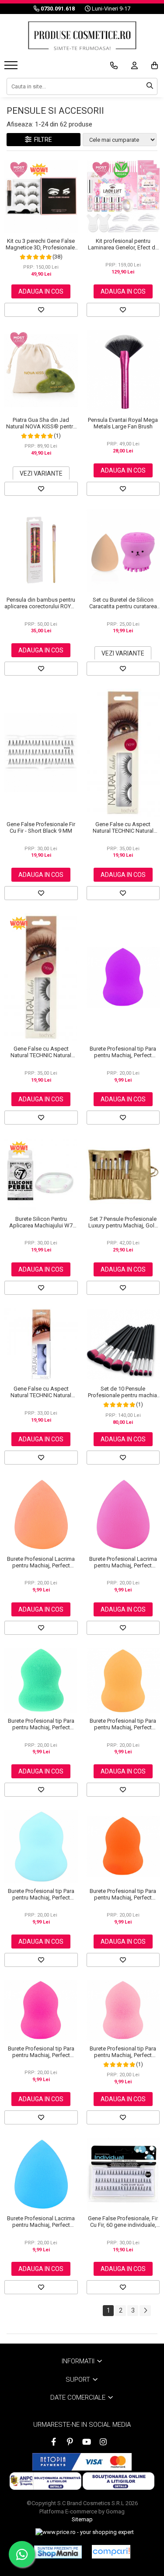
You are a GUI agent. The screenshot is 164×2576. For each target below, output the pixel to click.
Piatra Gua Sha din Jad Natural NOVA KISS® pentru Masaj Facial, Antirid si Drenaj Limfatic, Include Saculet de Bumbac (41, 423)
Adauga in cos (41, 291)
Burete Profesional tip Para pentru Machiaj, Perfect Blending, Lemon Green (41, 1724)
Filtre (42, 140)
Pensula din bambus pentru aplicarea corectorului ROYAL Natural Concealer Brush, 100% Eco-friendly (41, 603)
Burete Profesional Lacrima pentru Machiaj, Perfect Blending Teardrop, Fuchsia (123, 1562)
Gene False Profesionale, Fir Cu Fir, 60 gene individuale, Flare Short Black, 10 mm (123, 2222)
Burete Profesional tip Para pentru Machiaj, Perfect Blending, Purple (123, 1052)
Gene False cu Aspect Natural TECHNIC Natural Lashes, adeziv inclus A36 (123, 827)
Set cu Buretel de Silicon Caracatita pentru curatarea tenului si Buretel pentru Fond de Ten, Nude (123, 603)
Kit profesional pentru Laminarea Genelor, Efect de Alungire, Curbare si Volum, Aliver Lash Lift (123, 244)
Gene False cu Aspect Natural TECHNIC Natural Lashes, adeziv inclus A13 (41, 1052)
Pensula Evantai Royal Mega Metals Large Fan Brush (123, 423)
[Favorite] (41, 310)
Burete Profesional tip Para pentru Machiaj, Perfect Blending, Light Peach (123, 1724)
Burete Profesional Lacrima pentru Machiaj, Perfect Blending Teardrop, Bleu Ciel (41, 2222)
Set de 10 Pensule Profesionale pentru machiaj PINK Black (123, 1392)
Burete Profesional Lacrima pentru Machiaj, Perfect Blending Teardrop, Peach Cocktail (41, 1562)
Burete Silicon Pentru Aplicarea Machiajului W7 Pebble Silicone (41, 1222)
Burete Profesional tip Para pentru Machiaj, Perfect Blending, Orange (123, 1894)
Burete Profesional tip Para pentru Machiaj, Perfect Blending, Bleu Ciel (41, 1894)
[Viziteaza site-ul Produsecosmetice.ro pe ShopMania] (58, 2552)
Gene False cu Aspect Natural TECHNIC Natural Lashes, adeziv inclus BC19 (41, 1392)
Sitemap (82, 2519)
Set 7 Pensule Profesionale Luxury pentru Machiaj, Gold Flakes (123, 1222)
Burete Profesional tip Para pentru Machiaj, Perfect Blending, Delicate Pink (123, 2052)
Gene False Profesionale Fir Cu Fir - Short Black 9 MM (41, 827)
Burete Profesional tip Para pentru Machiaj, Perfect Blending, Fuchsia (41, 2052)
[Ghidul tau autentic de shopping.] (111, 2552)
